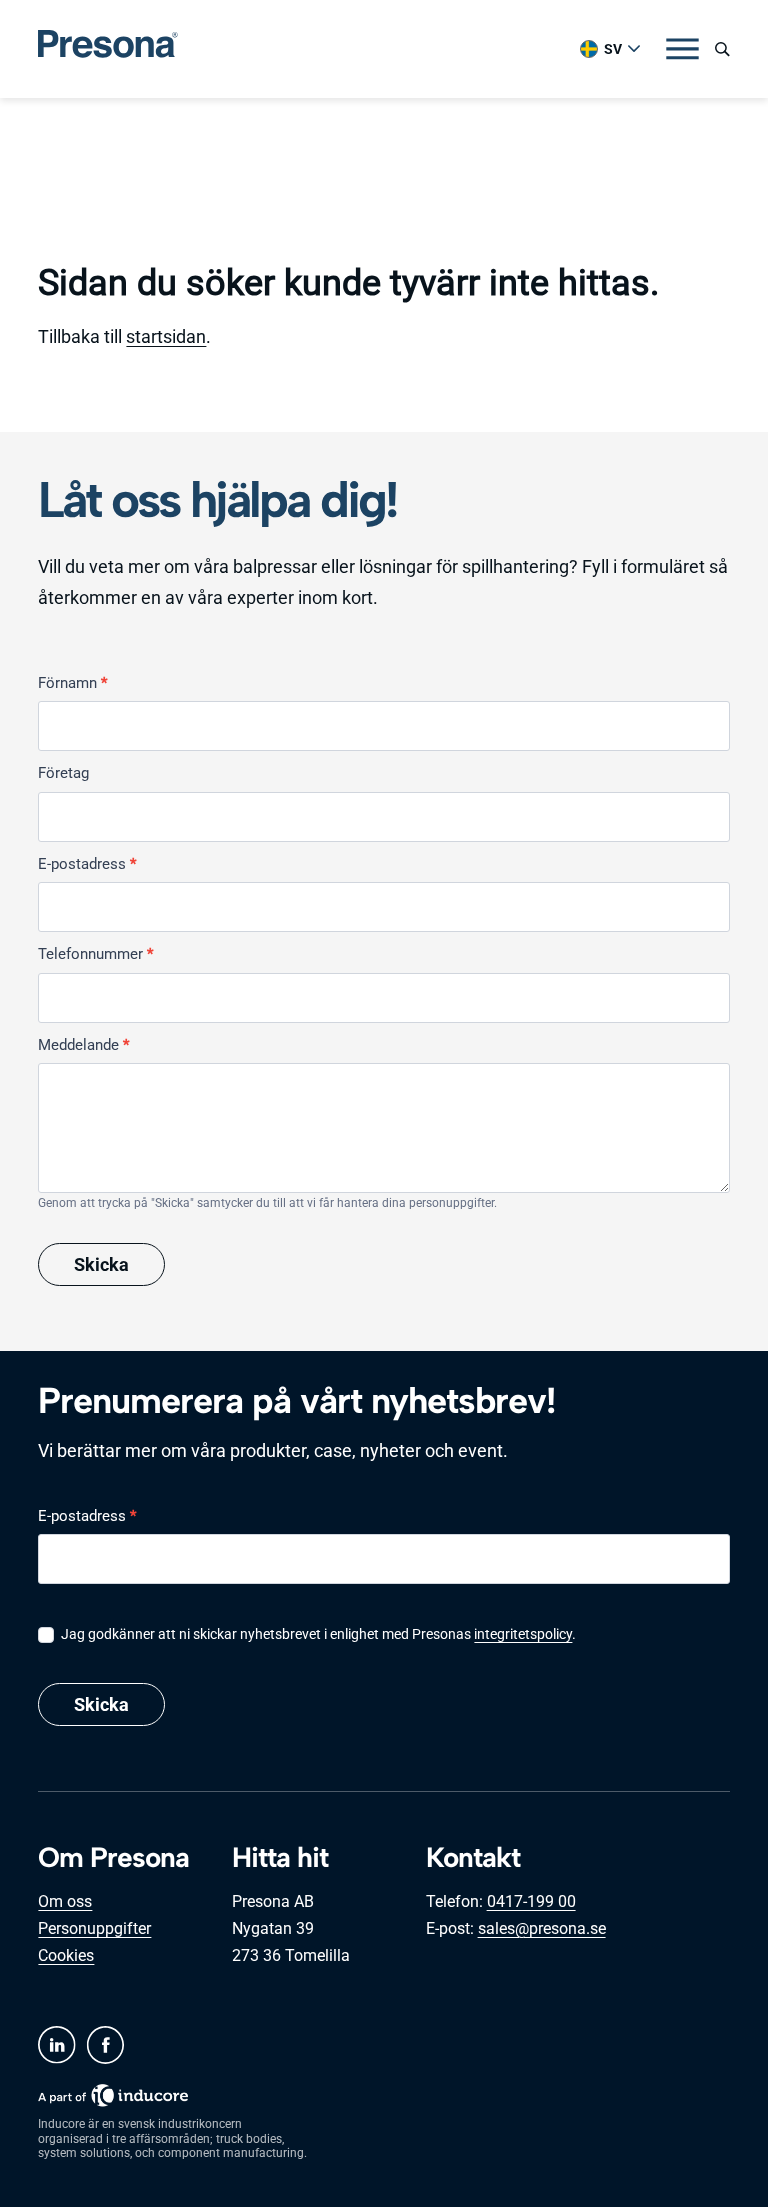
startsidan (166, 336)
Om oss (65, 1901)
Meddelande (83, 1045)
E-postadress (87, 864)
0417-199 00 (531, 1901)
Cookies (66, 1955)
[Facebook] (105, 2045)
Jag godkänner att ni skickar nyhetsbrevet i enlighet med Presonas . (317, 1634)
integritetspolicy (523, 1634)
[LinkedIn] (57, 2045)
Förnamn (72, 683)
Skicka (101, 1264)
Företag (63, 773)
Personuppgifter (94, 1928)
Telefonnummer (95, 954)
